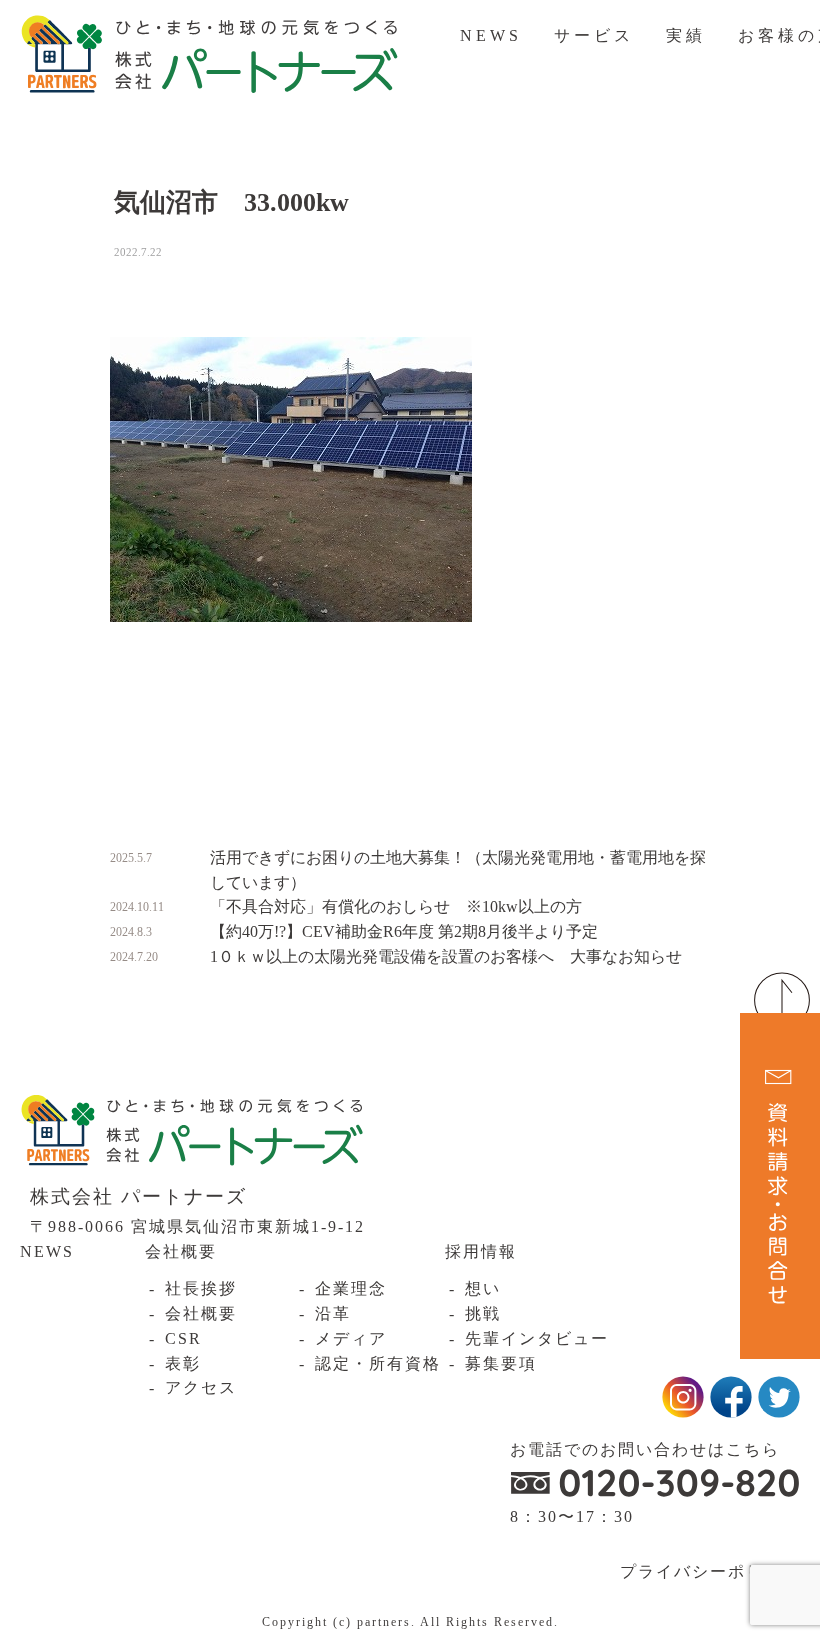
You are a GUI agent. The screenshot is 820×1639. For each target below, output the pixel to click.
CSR (183, 1338)
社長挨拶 (201, 1288)
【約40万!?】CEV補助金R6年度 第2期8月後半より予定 (404, 931)
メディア (351, 1338)
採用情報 (481, 1251)
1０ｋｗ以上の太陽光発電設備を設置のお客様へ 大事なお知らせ (446, 956)
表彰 (183, 1363)
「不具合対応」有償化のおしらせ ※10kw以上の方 (396, 906)
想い (483, 1288)
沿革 (333, 1313)
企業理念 (351, 1288)
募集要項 (501, 1363)
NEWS (491, 35)
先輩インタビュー (537, 1338)
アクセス (201, 1387)
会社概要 (181, 1251)
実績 (686, 35)
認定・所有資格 (378, 1363)
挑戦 (483, 1313)
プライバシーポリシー (710, 1571)
